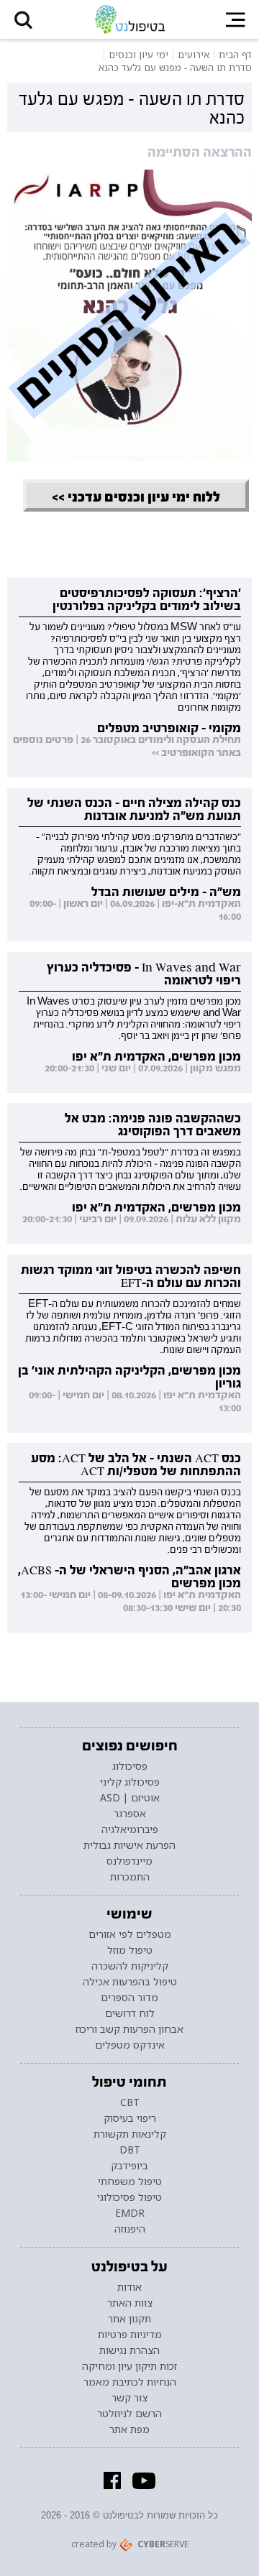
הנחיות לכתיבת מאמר (130, 2382)
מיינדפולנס (129, 1861)
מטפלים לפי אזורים (130, 1934)
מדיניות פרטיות (130, 2335)
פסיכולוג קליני (130, 1782)
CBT (130, 2102)
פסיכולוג (130, 1766)
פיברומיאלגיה (130, 1829)
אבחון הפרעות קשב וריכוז (129, 2029)
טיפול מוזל (130, 1950)
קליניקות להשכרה (130, 1966)
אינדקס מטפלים (130, 2045)
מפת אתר (129, 2429)
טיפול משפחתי (130, 2182)
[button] (23, 19)
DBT (130, 2150)
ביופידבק (129, 2166)
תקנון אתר (129, 2319)
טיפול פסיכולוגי (129, 2197)
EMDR (130, 2213)
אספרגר (130, 1814)
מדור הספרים (129, 1998)
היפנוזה (130, 2229)
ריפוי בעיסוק (130, 2118)
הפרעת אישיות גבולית (129, 1845)
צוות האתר (130, 2303)
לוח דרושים (130, 2013)
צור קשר (129, 2398)
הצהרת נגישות (129, 2350)
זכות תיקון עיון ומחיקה (129, 2366)
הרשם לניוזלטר (129, 2414)
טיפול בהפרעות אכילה (130, 1982)
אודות (129, 2287)
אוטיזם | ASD (130, 1798)
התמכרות (130, 1877)
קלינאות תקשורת (130, 2134)
